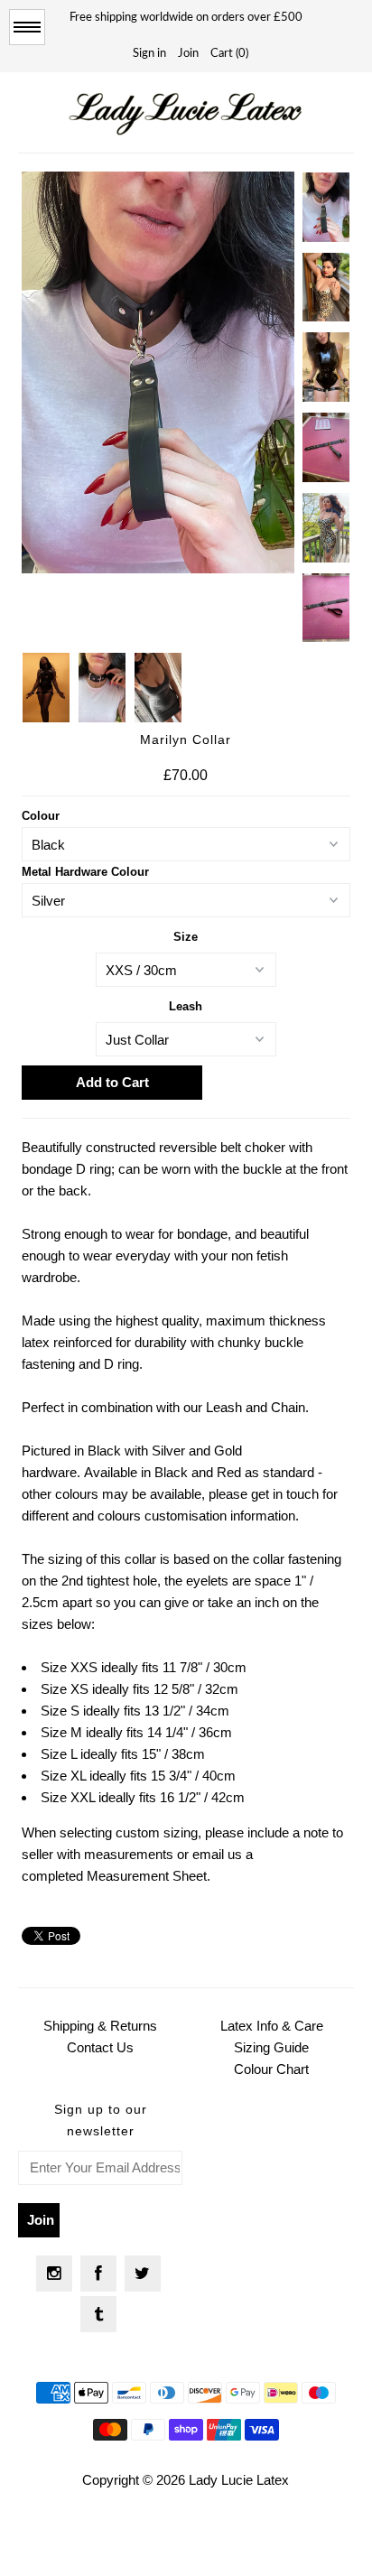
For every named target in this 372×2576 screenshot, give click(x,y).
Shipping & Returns (100, 2026)
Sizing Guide (271, 2047)
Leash (186, 1006)
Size (186, 937)
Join (188, 54)
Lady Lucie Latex (239, 2480)
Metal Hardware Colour (85, 872)
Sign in (149, 54)
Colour (41, 816)
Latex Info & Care (272, 2026)
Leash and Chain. (257, 1407)
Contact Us (100, 2047)
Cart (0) (229, 54)
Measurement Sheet (147, 1876)
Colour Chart (271, 2069)
